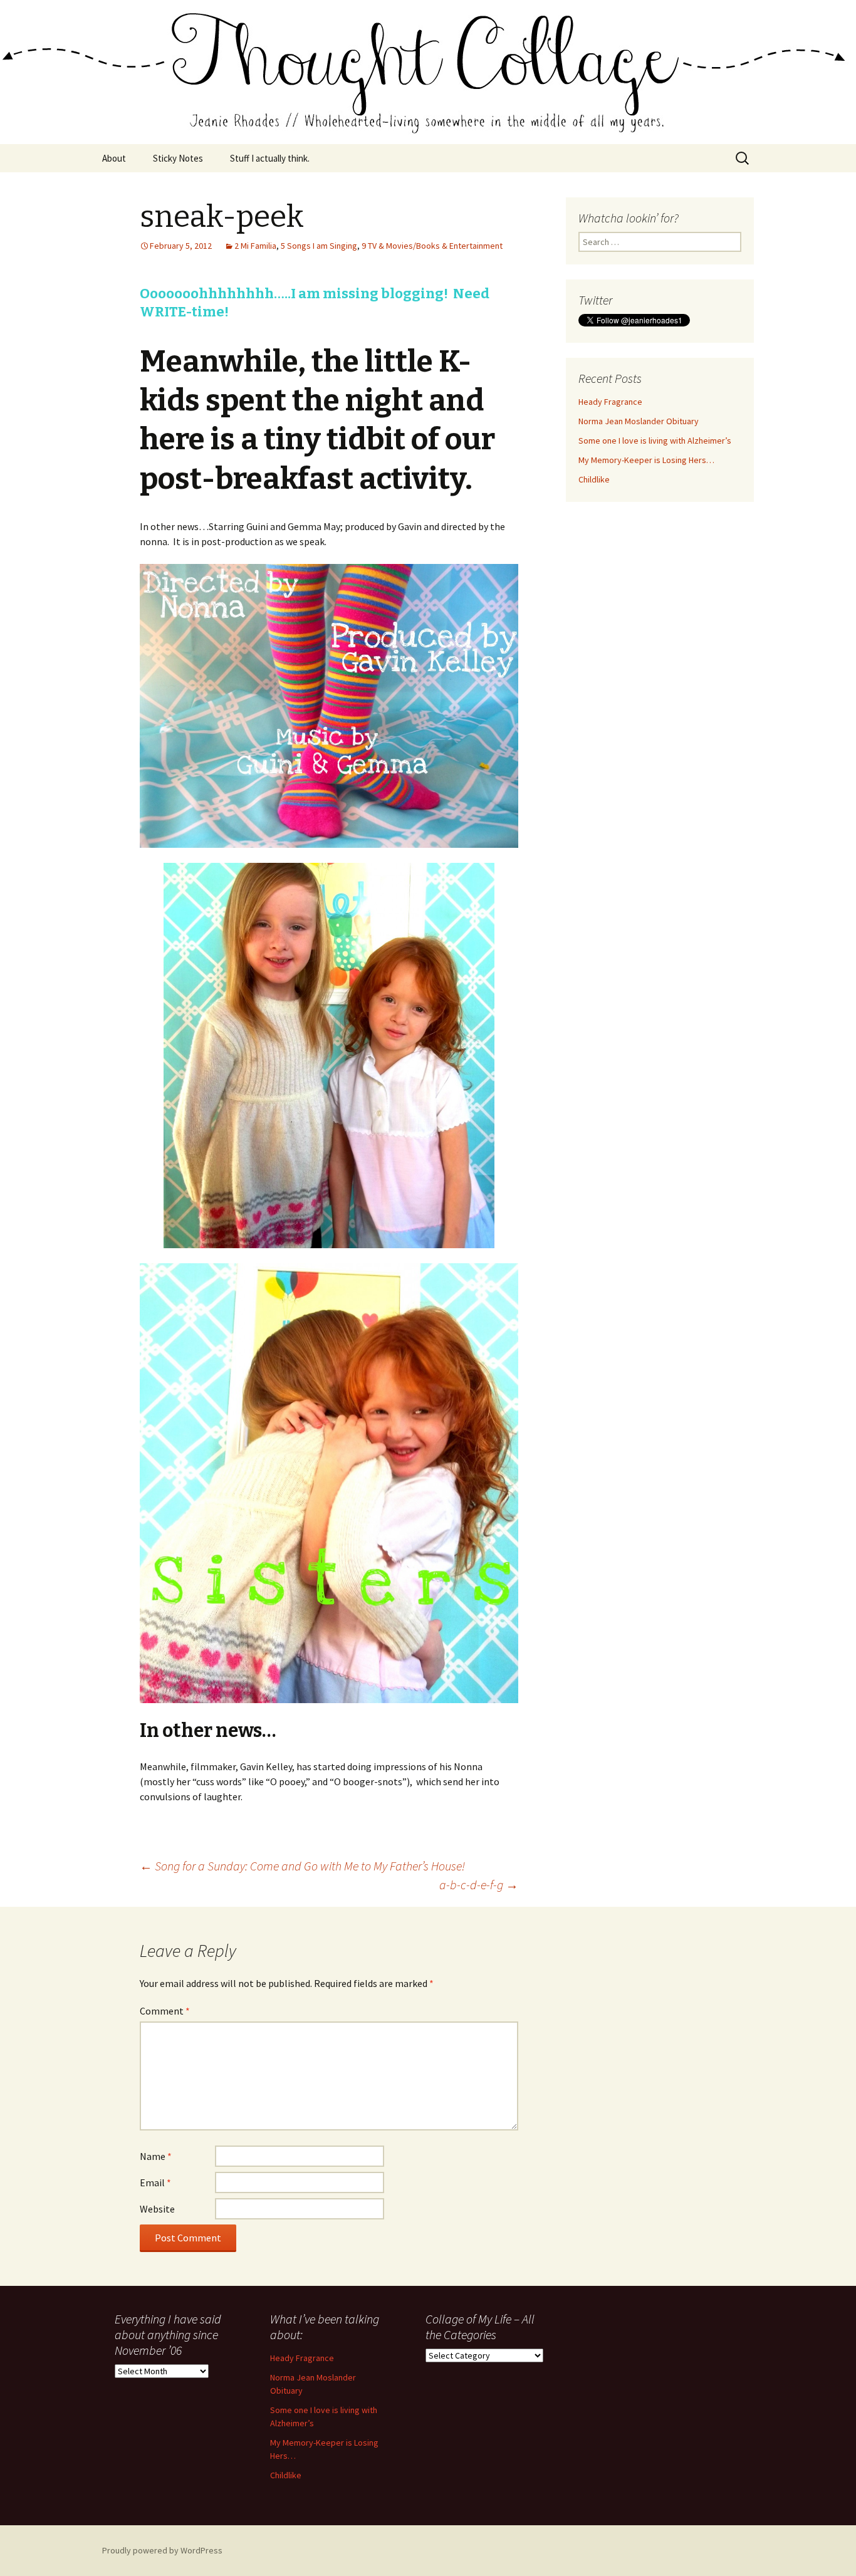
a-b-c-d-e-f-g (479, 1885)
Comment (165, 2011)
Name (156, 2156)
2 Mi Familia (255, 246)
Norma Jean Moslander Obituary (639, 421)
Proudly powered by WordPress (162, 2550)
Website (157, 2209)
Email (155, 2182)
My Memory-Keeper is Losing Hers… (646, 460)
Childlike (594, 479)
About (114, 158)
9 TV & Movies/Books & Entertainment (432, 246)
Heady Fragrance (610, 402)
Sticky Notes (178, 158)
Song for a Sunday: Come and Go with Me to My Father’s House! (302, 1866)
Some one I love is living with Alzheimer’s (655, 441)
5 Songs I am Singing (319, 246)
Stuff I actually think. (270, 158)
